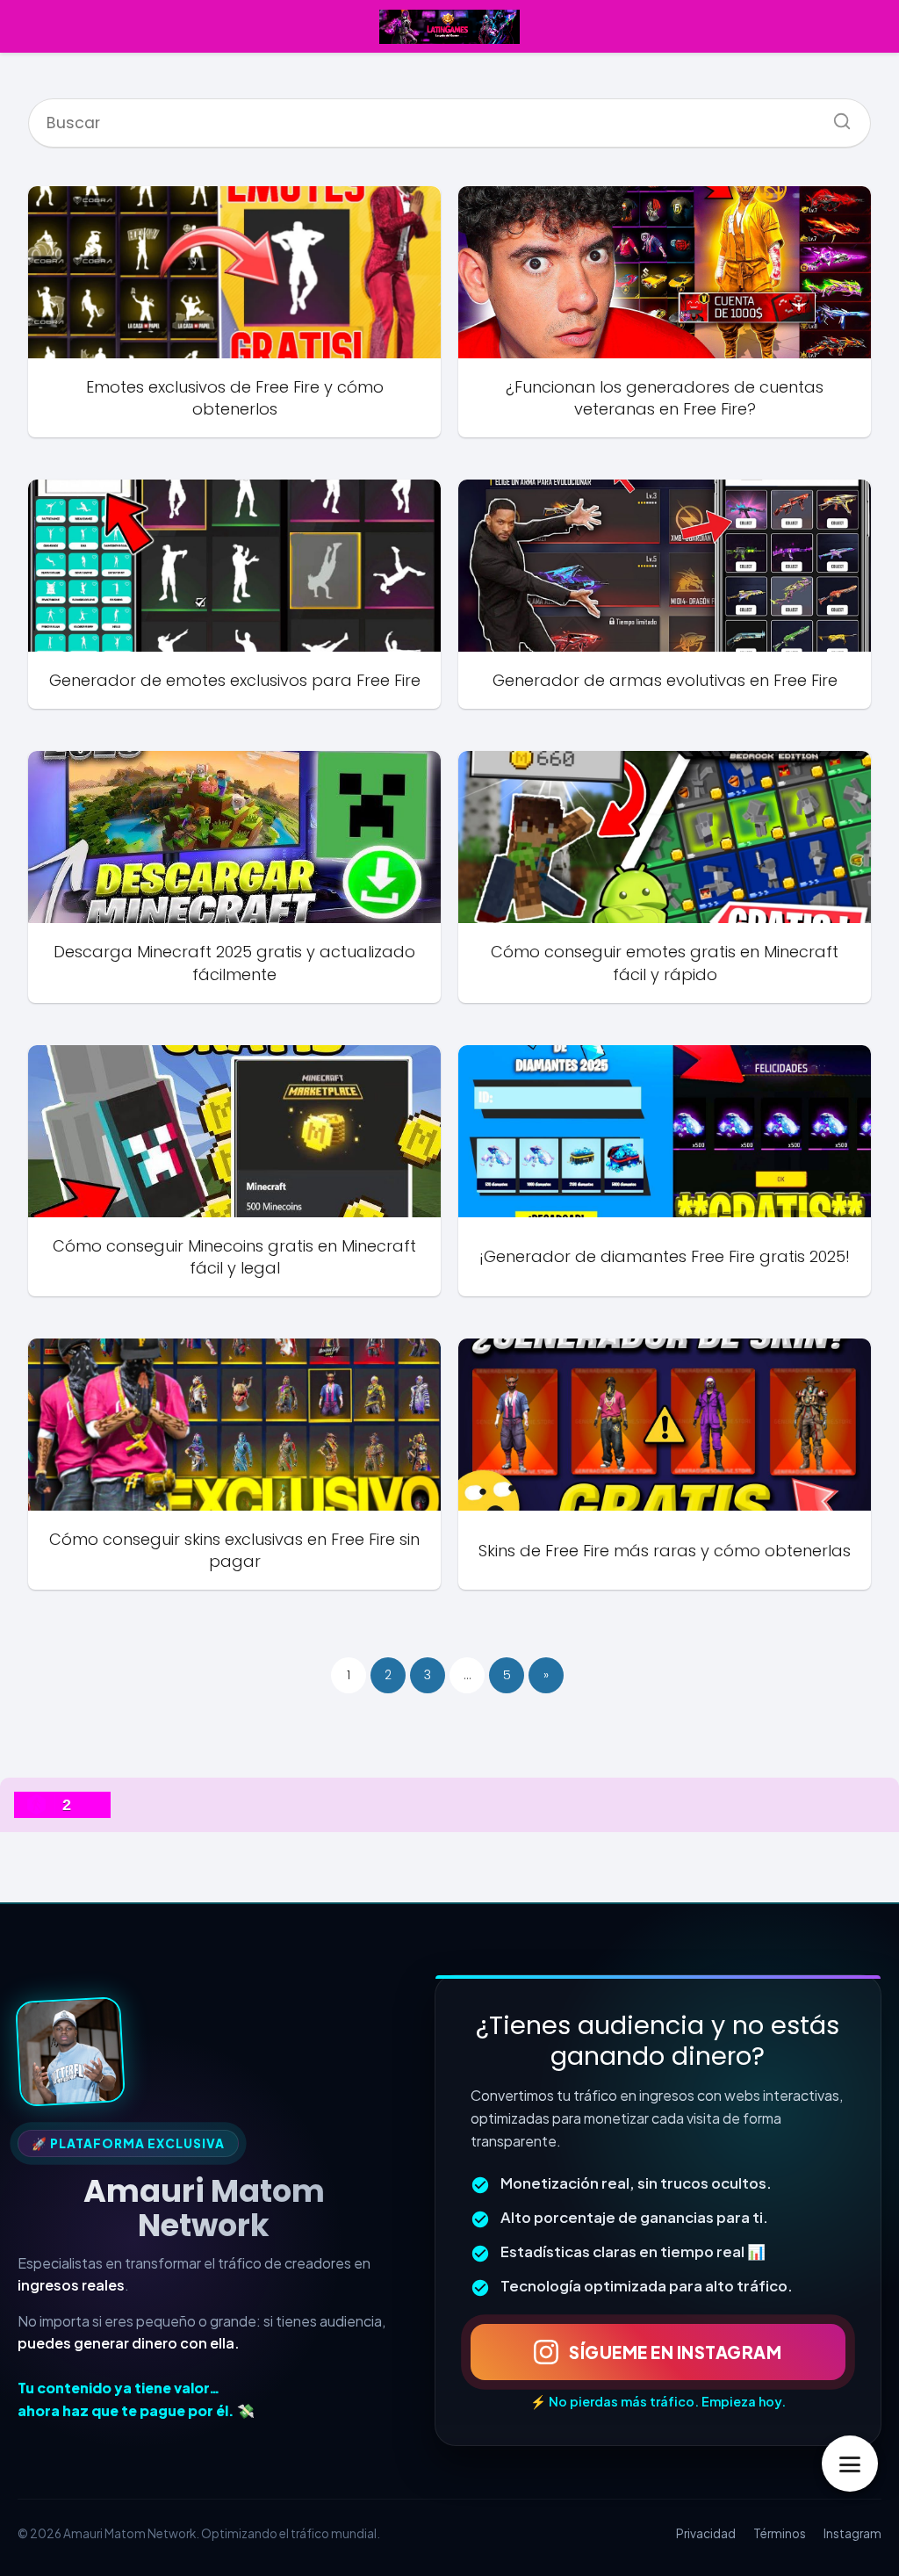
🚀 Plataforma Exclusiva (128, 2143)
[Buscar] (836, 116)
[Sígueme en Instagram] (70, 2052)
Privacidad (706, 2533)
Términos (780, 2533)
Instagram (852, 2533)
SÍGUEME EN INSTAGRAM (675, 2352)
